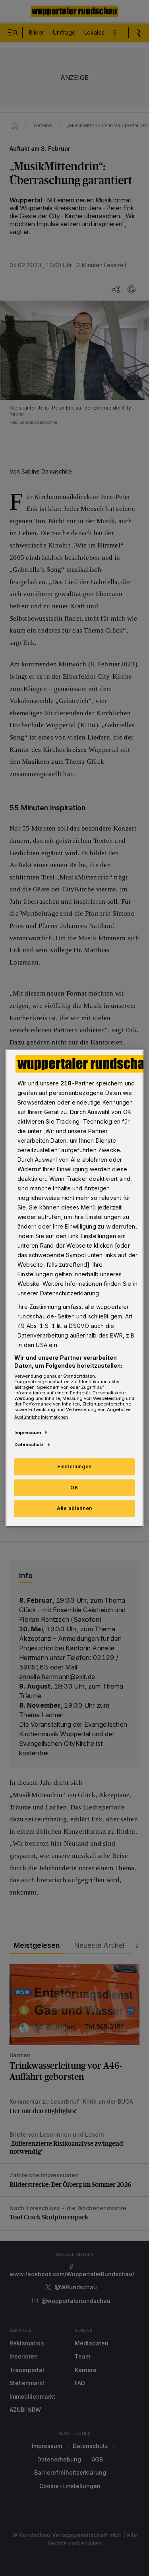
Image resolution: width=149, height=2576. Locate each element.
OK (74, 1487)
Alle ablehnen (74, 1508)
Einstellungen (74, 1466)
